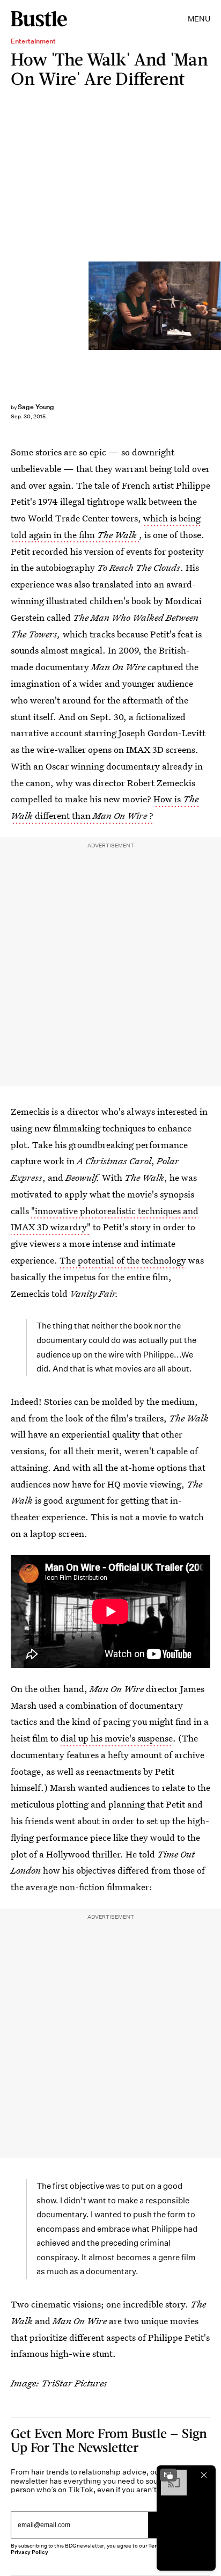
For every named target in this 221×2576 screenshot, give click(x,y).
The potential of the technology (123, 1260)
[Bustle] (39, 19)
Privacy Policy (30, 2552)
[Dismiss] (204, 2475)
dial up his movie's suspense (117, 1738)
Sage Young (36, 407)
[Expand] (168, 2475)
